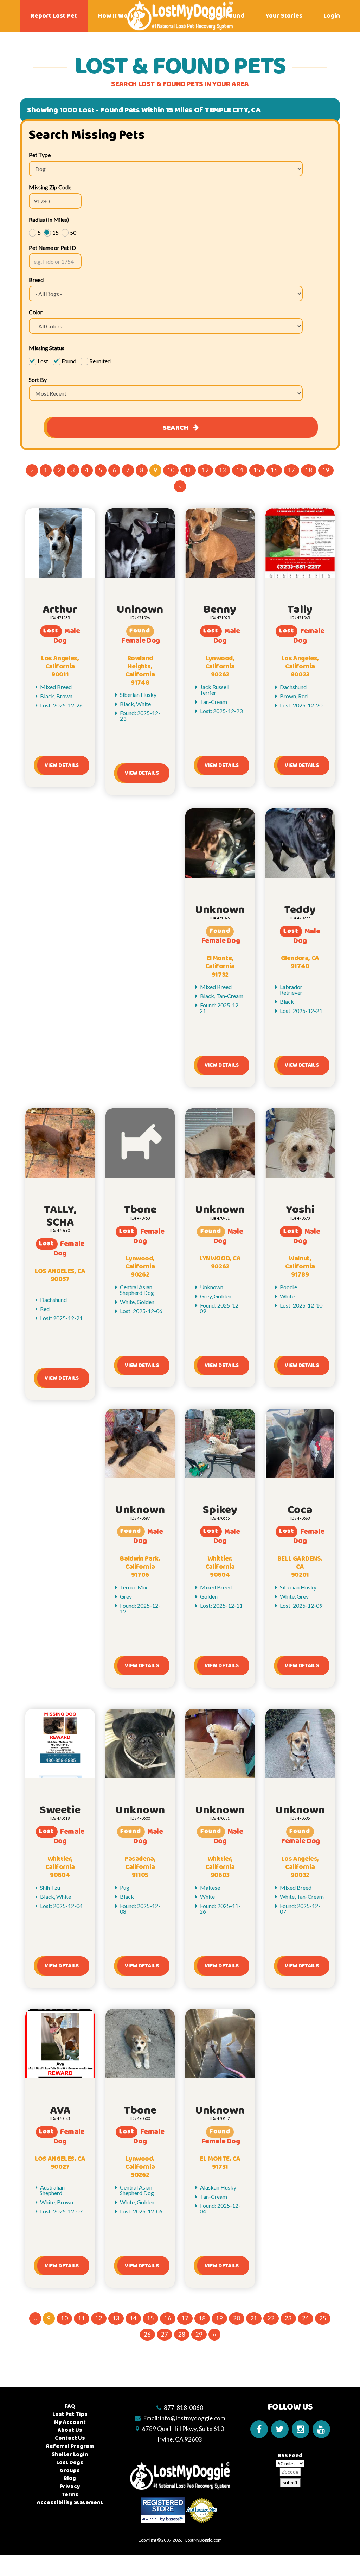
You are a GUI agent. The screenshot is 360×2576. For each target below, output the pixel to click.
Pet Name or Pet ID (52, 248)
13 (223, 470)
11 (188, 470)
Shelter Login (70, 2454)
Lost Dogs (70, 2462)
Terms (70, 2495)
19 (326, 470)
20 (237, 2318)
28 (182, 2334)
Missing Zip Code (50, 187)
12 (205, 470)
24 (306, 2318)
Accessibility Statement (70, 2503)
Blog (70, 2478)
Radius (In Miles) (49, 219)
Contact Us (70, 2438)
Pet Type (40, 155)
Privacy (70, 2486)
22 (271, 2318)
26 (147, 2334)
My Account (70, 2422)
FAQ (70, 2406)
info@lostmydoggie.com (193, 2418)
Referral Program (70, 2446)
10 (171, 470)
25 (323, 2318)
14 (240, 470)
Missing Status (47, 348)
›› (180, 486)
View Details (62, 765)
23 (288, 2318)
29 (199, 2334)
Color (36, 312)
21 (254, 2318)
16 (274, 470)
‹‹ (32, 470)
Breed (36, 280)
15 (257, 470)
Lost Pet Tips (70, 2414)
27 (165, 2334)
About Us (70, 2430)
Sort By (38, 380)
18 (309, 470)
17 (291, 470)
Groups (70, 2471)
